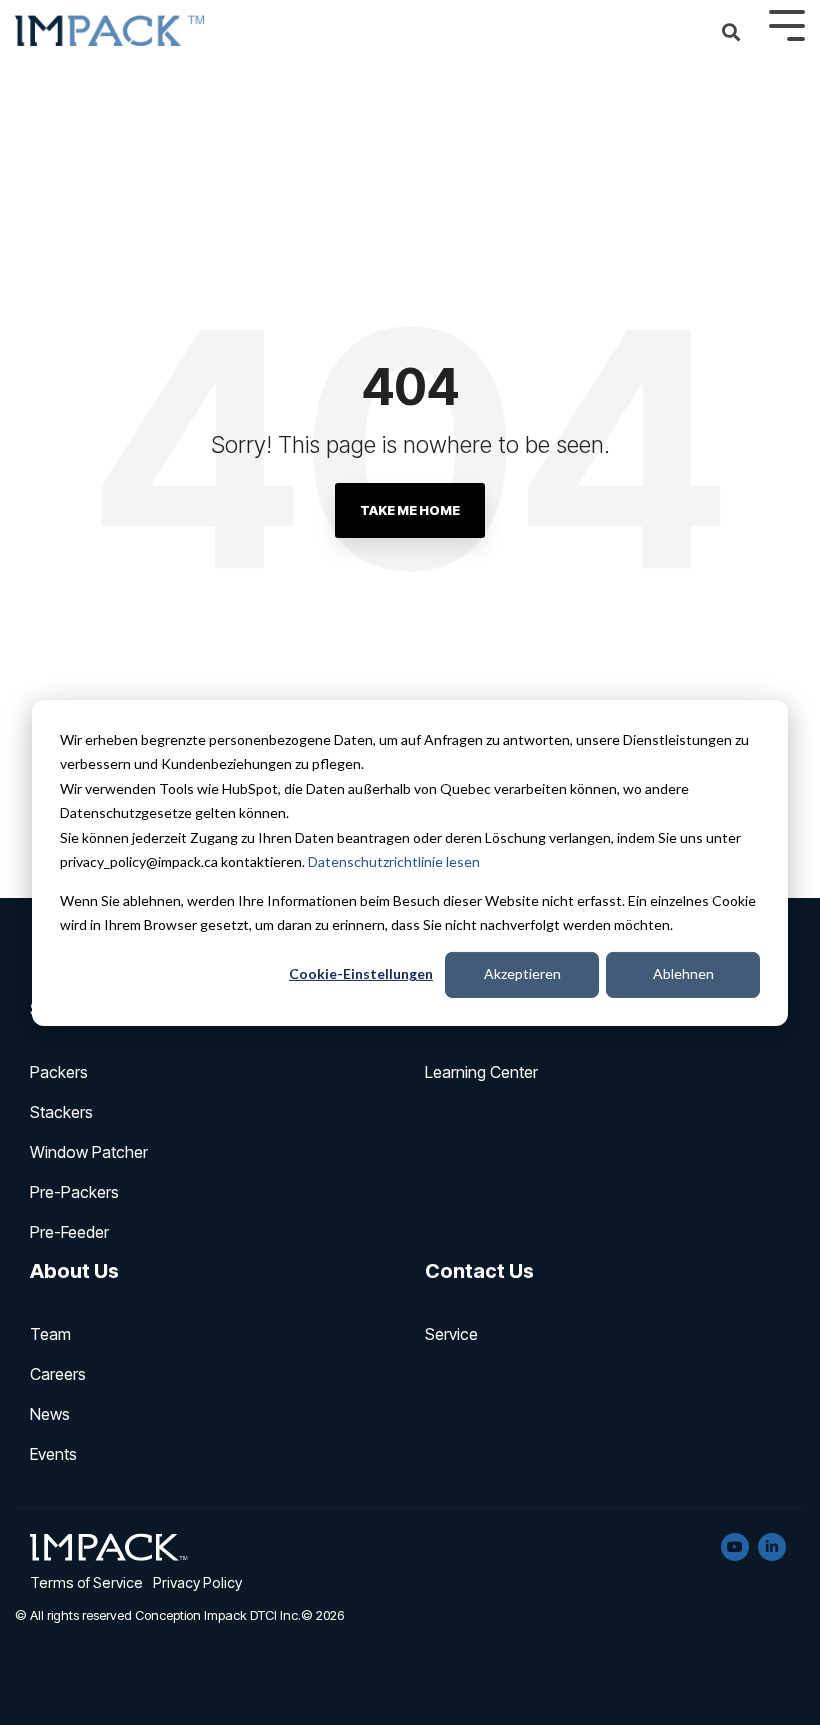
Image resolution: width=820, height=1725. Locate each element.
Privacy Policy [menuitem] (197, 1582)
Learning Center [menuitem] (481, 1072)
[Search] (731, 33)
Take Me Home (410, 510)
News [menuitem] (50, 1414)
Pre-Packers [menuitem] (74, 1192)
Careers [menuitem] (58, 1374)
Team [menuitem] (50, 1334)
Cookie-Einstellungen (361, 973)
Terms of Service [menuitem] (86, 1582)
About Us (74, 1271)
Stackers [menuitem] (61, 1112)
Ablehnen (683, 973)
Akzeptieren (522, 973)
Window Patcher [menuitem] (89, 1152)
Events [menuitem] (53, 1454)
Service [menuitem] (451, 1334)
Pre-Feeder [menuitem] (69, 1232)
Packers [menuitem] (59, 1072)
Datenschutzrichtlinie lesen (394, 861)
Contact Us (479, 1271)
